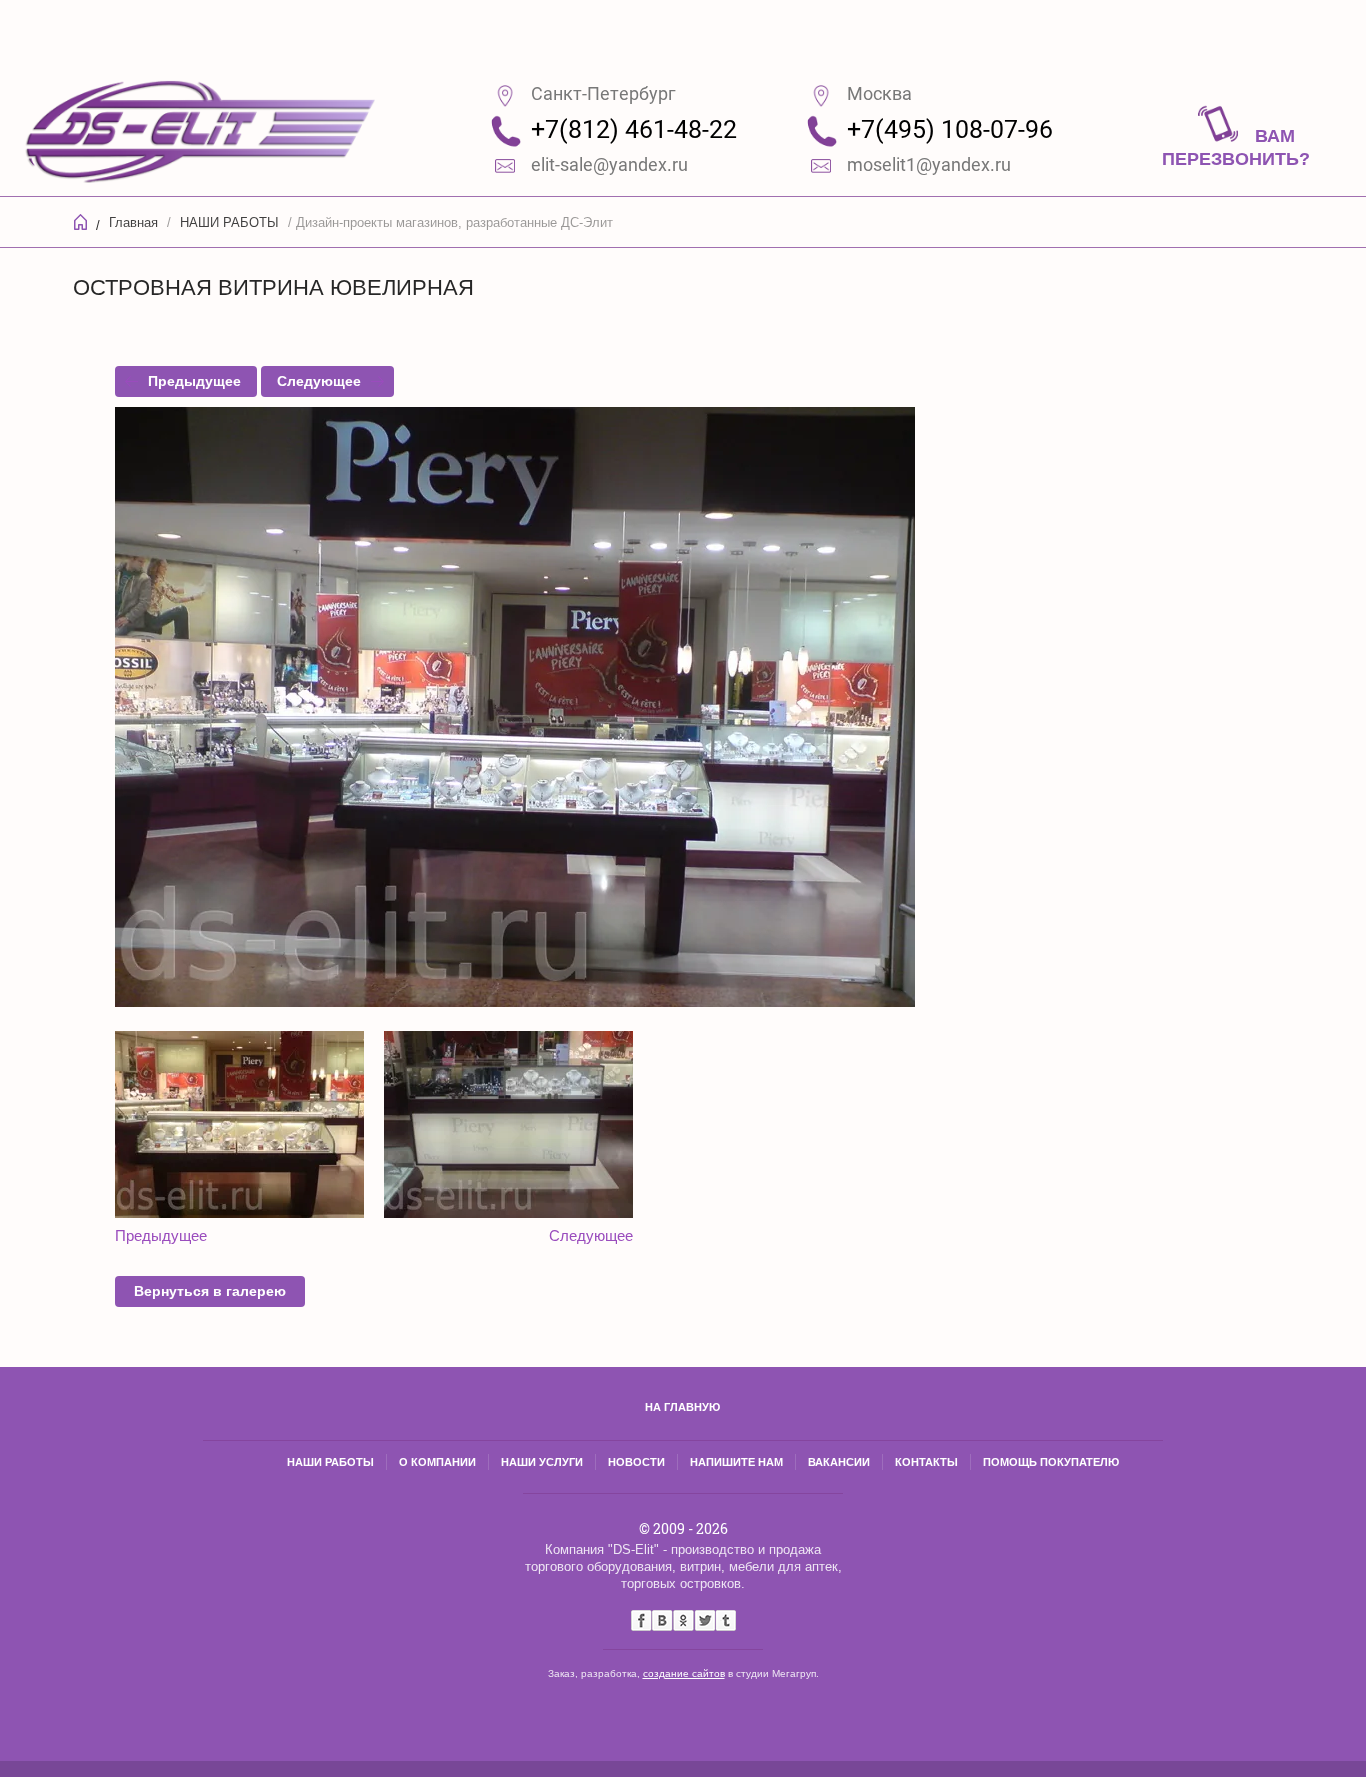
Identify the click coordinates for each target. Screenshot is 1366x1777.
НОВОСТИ (636, 1462)
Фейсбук (641, 1620)
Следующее (319, 381)
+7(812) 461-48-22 (634, 129)
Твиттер (704, 1620)
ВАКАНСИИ (839, 1462)
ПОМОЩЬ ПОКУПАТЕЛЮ (1051, 1462)
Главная (133, 222)
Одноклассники (683, 1620)
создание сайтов (684, 1673)
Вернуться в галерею (210, 1291)
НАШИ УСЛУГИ (542, 1462)
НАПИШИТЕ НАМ (736, 1462)
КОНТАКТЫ (926, 1462)
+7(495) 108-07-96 (950, 129)
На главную (682, 1407)
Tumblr (725, 1620)
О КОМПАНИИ (437, 1462)
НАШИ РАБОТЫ (229, 222)
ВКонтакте (662, 1620)
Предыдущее (194, 381)
